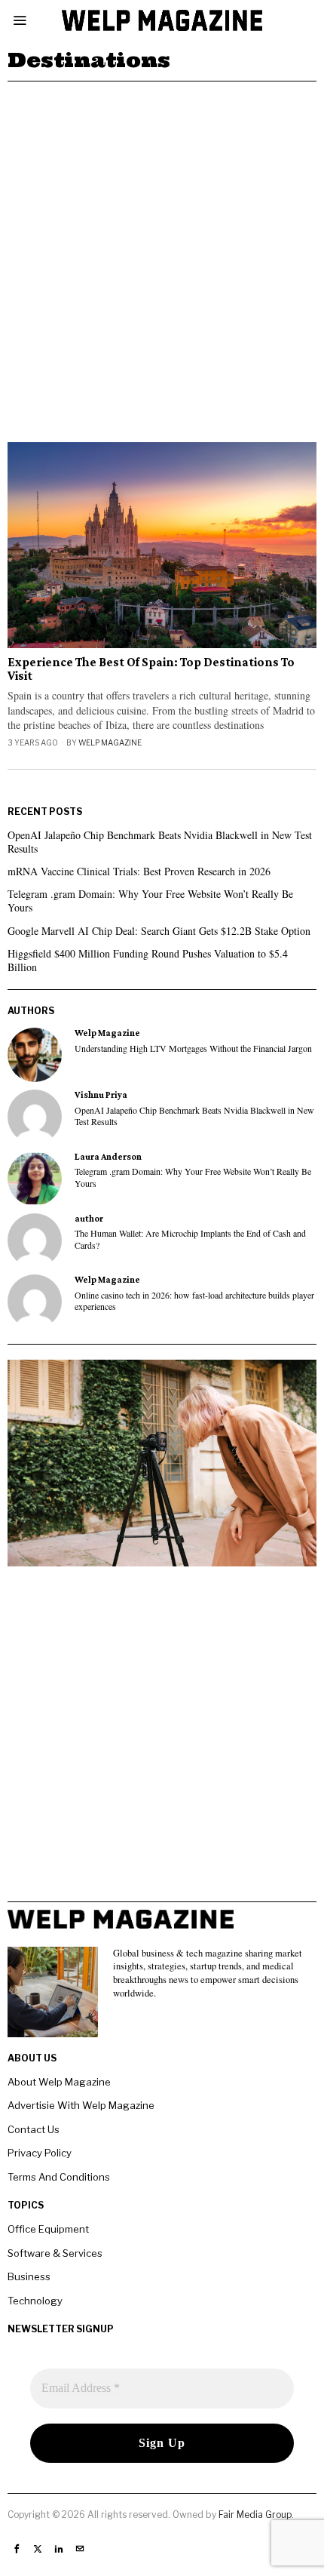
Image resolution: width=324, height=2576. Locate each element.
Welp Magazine (110, 742)
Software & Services (55, 2253)
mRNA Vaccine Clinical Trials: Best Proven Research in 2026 (139, 871)
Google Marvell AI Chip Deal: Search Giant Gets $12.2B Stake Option (159, 931)
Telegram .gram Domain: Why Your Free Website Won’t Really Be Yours (150, 901)
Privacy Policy (40, 2153)
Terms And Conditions (59, 2177)
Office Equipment (48, 2229)
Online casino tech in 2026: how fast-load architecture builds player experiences (194, 1301)
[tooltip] (35, 1055)
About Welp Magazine (59, 2082)
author (89, 1219)
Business (29, 2276)
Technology (35, 2301)
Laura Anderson (108, 1157)
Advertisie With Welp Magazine (81, 2105)
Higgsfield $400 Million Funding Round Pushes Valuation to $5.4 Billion (148, 960)
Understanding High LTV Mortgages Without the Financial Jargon (193, 1048)
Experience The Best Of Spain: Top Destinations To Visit (151, 670)
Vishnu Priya (101, 1095)
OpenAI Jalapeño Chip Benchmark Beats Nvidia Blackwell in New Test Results (160, 842)
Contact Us (34, 2129)
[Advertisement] (162, 251)
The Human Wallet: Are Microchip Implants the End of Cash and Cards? (190, 1239)
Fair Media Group (255, 2515)
